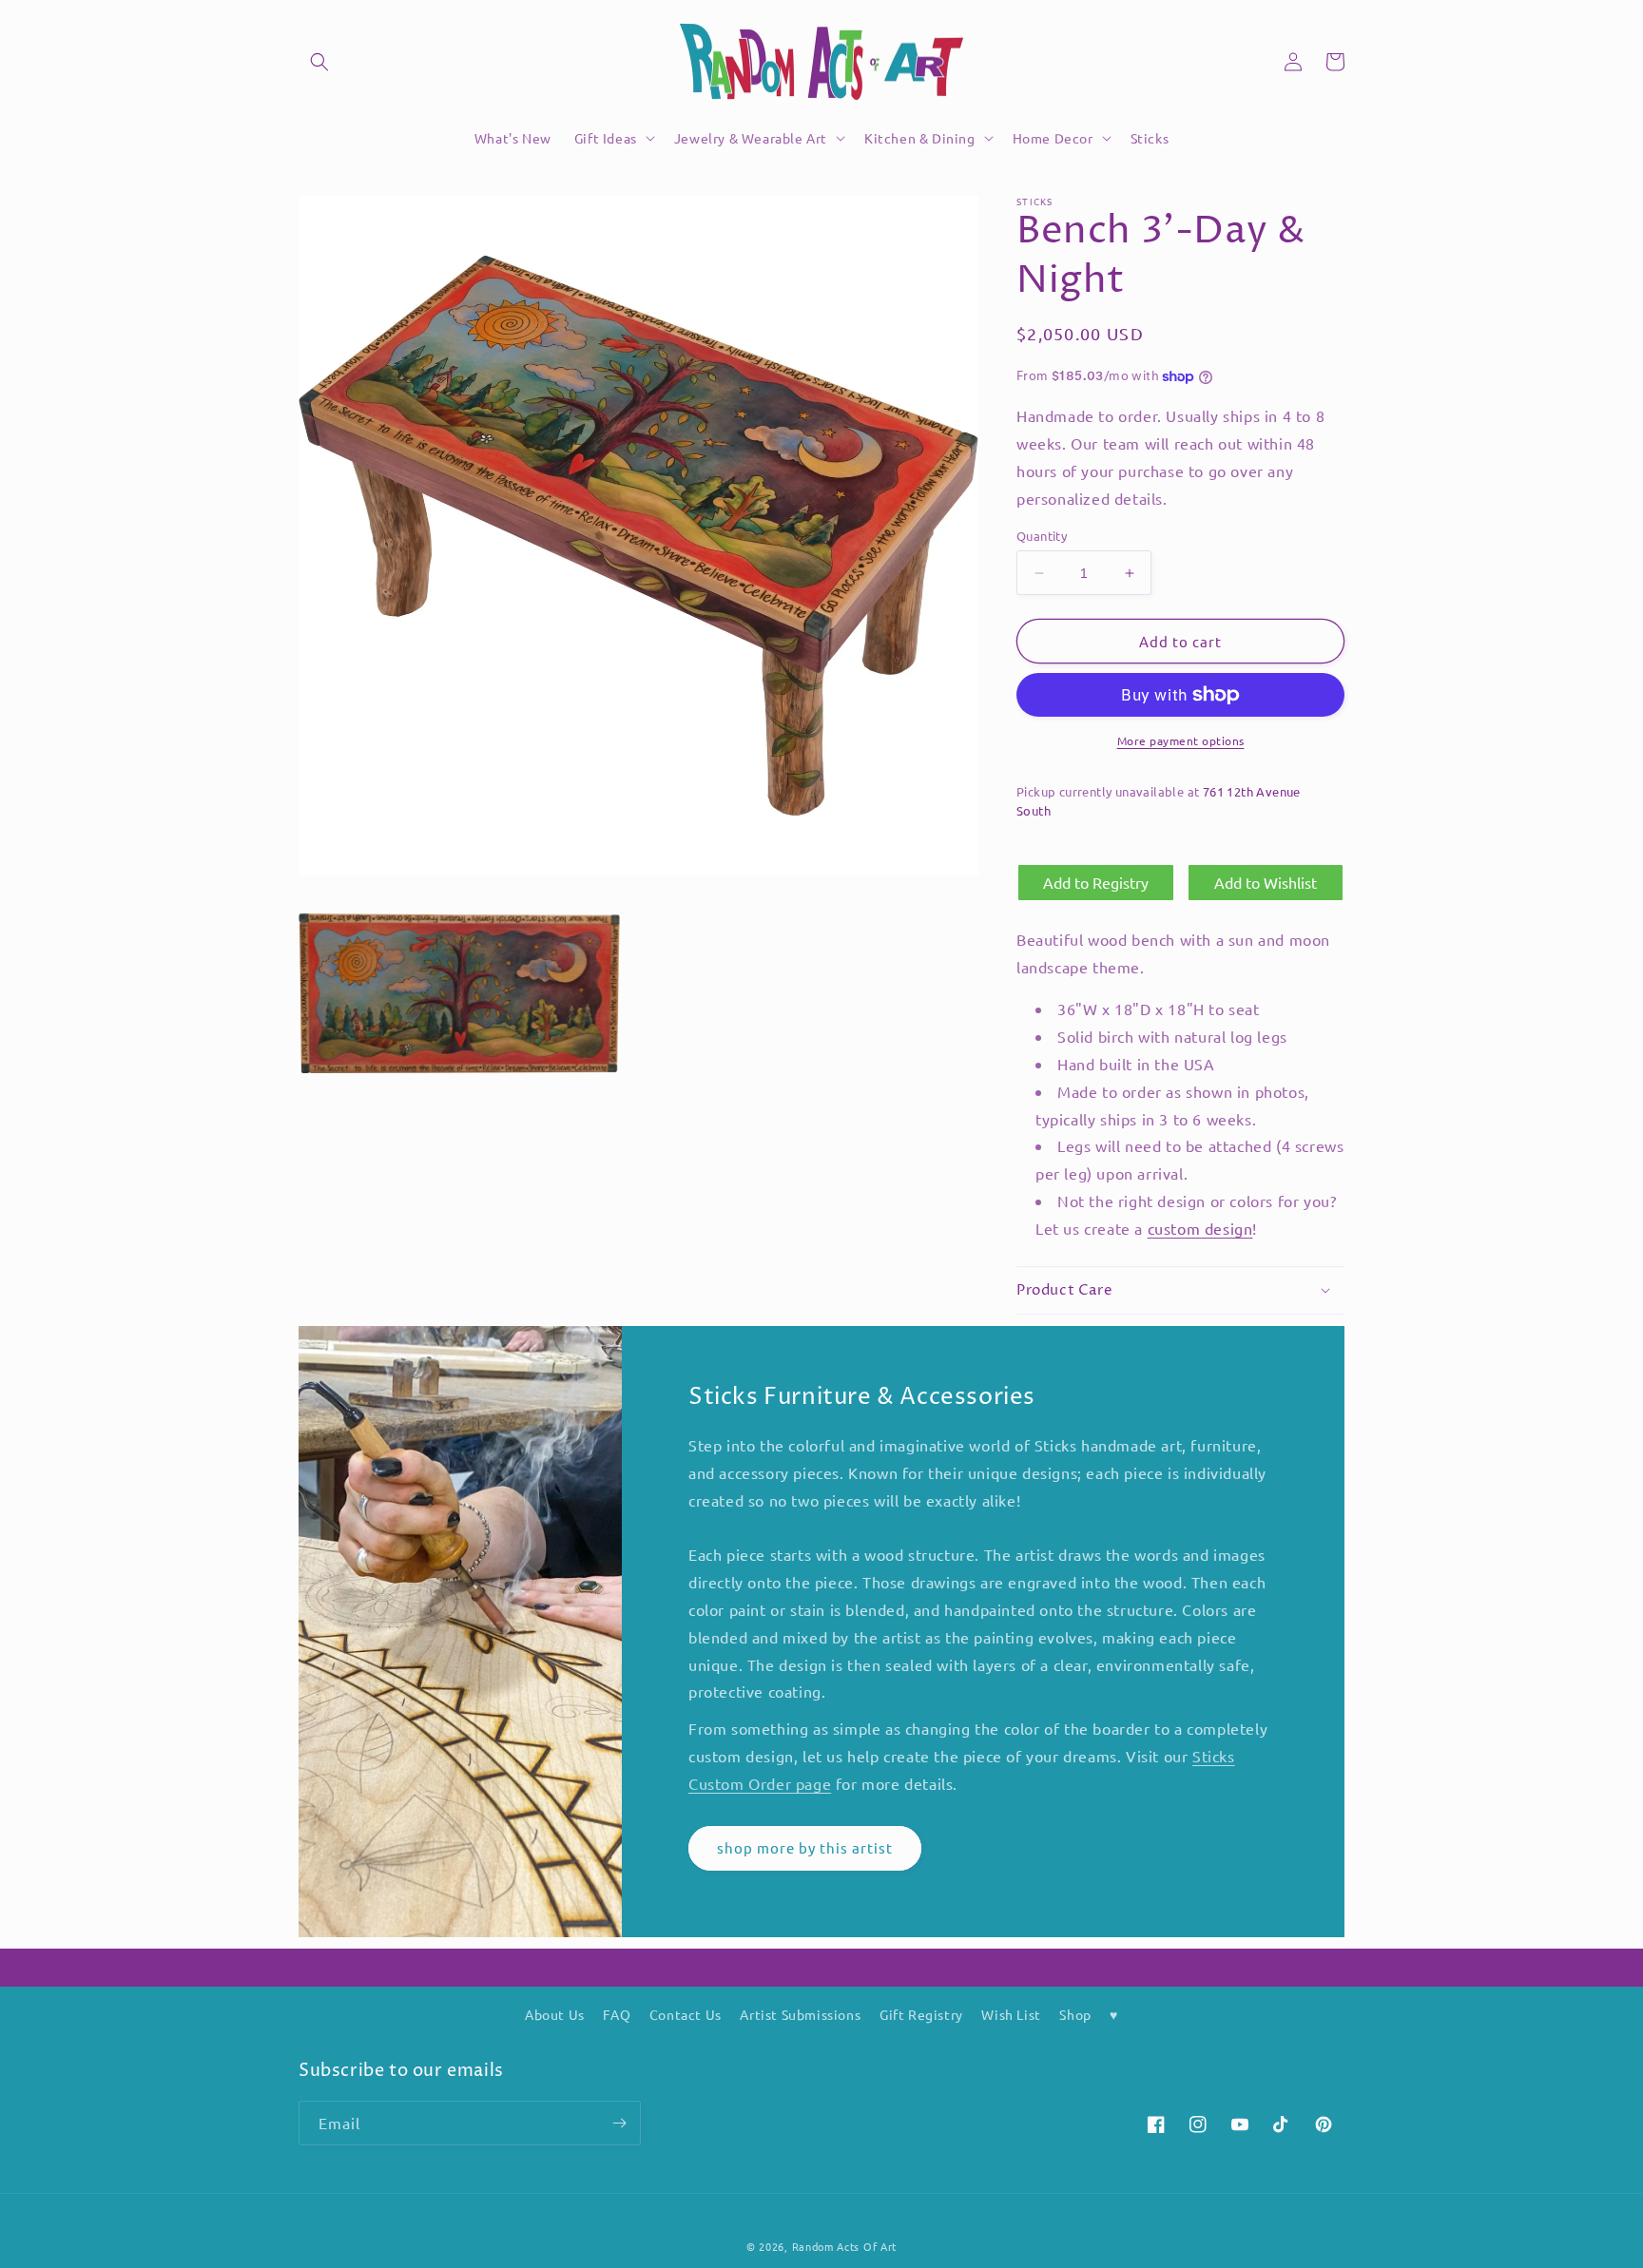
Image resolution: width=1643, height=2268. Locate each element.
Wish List (1011, 2014)
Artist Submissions (800, 2014)
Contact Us (686, 2014)
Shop (1075, 2014)
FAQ (617, 2014)
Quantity (1042, 536)
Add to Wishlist (1266, 882)
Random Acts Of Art (845, 2246)
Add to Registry (1096, 882)
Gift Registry (921, 2014)
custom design (1200, 1228)
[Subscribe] (619, 2123)
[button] (319, 62)
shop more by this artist (805, 1847)
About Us (555, 2014)
